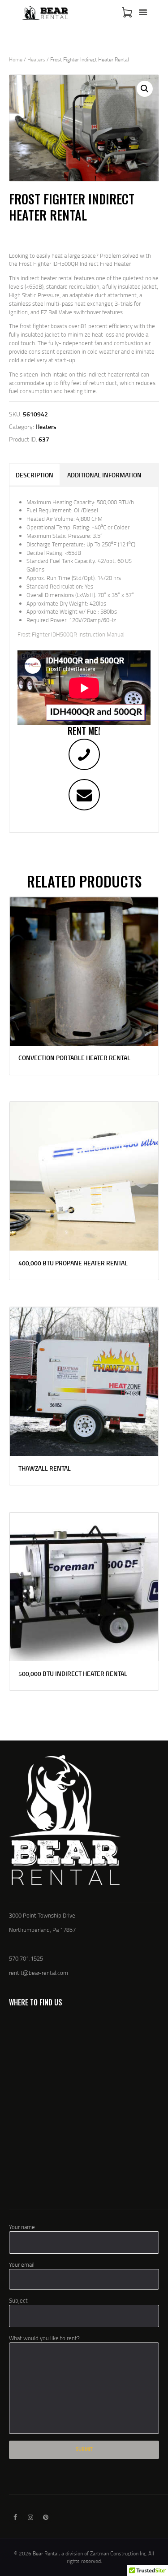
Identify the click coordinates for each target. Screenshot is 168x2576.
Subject (18, 2300)
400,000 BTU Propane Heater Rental (73, 1263)
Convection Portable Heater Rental (74, 1058)
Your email (22, 2264)
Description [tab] (34, 475)
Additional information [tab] (104, 475)
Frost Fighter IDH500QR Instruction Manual (71, 634)
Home (16, 59)
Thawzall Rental (45, 1468)
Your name (22, 2227)
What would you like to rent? (44, 2338)
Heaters (36, 59)
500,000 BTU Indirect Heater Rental (73, 1674)
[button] (145, 89)
